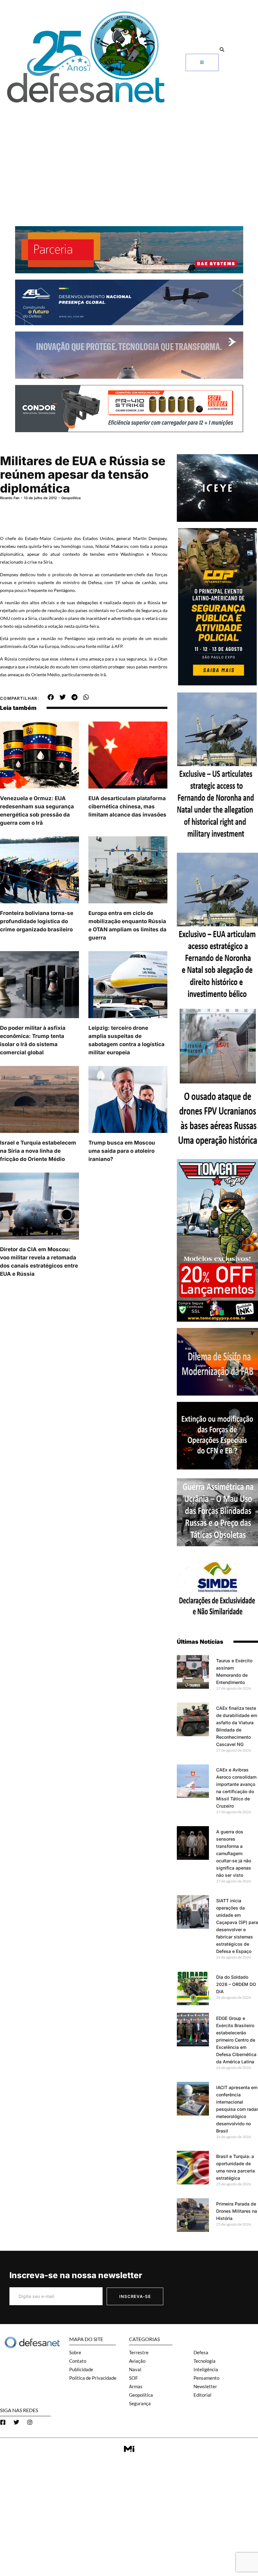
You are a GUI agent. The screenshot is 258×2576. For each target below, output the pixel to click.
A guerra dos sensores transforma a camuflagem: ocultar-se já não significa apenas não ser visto (234, 1853)
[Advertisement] (129, 154)
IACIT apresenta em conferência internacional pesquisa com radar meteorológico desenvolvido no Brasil (237, 2109)
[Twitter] (16, 2422)
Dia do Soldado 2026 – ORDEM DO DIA (236, 1984)
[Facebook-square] (3, 2422)
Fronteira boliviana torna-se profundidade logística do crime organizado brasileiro (37, 921)
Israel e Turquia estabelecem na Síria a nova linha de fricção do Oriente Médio (38, 1151)
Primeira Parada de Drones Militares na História (237, 2211)
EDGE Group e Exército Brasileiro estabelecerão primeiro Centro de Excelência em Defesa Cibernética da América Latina (236, 2040)
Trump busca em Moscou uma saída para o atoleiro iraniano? (122, 1151)
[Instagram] (30, 2422)
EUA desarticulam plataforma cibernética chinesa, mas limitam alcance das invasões (127, 806)
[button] (222, 50)
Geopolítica (71, 498)
